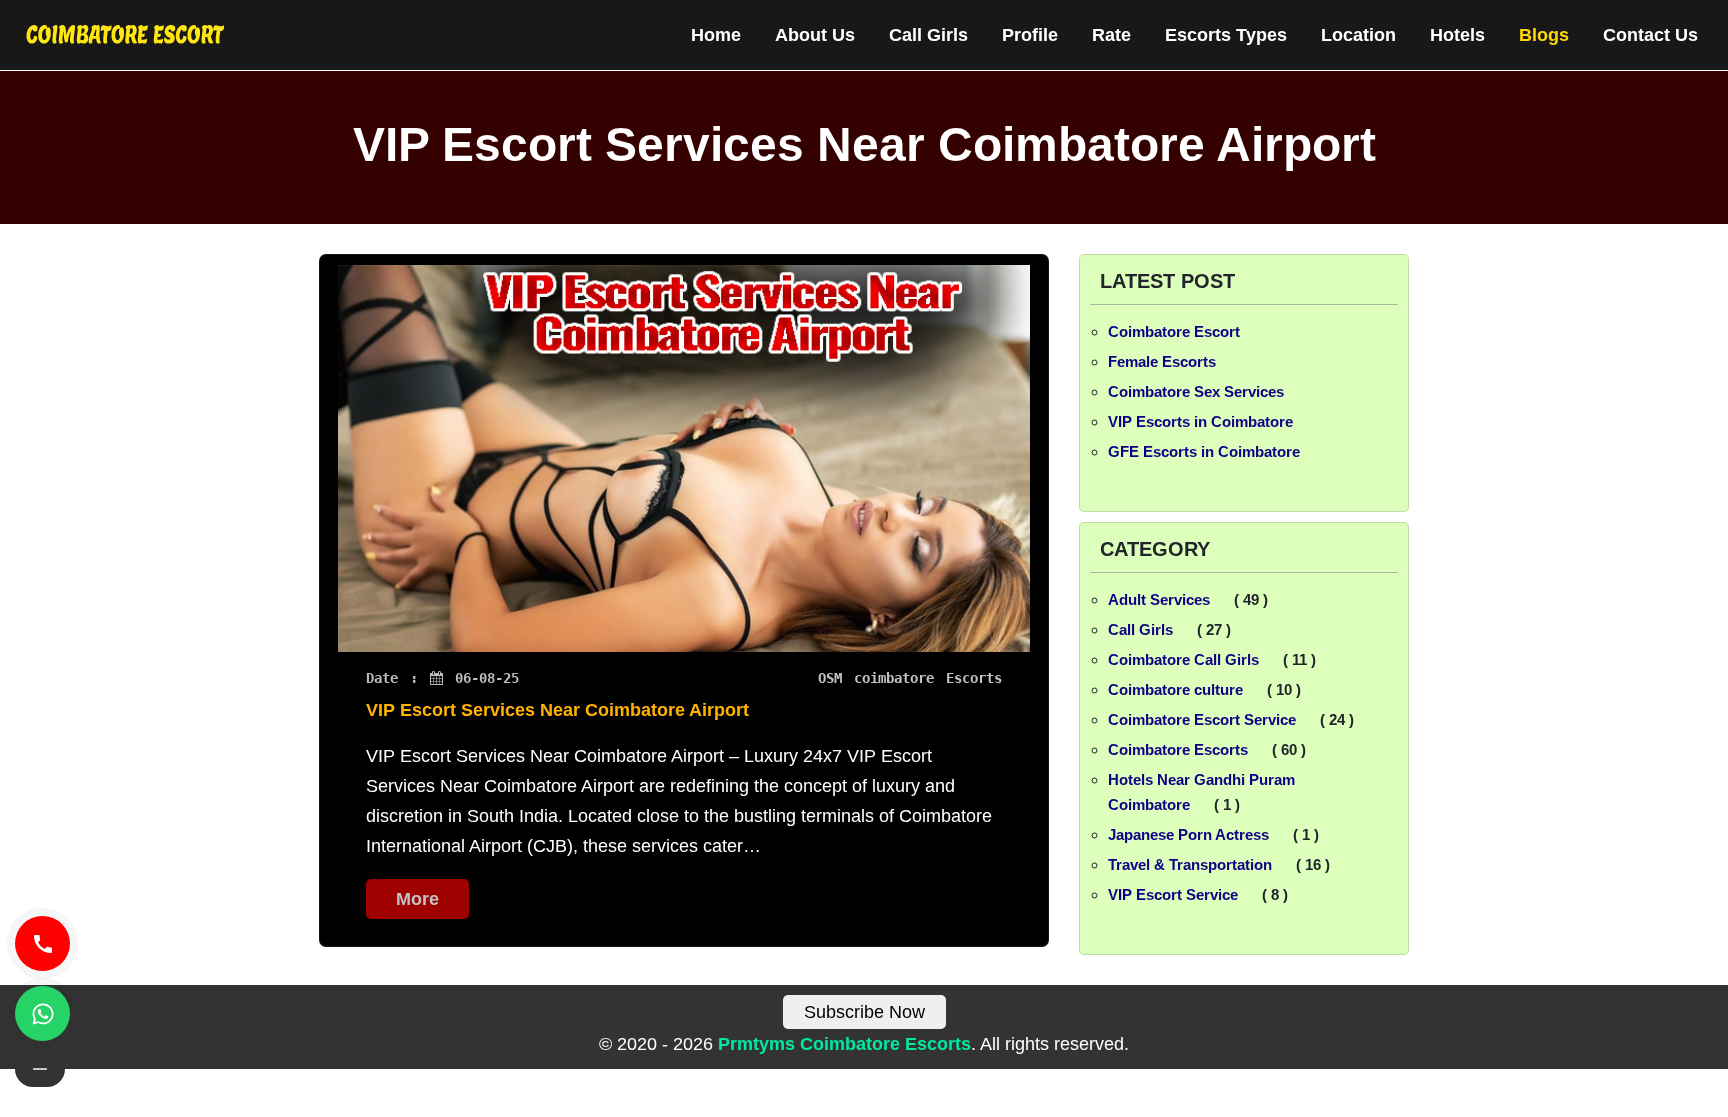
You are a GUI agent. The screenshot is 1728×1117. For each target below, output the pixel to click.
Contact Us (1650, 35)
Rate (1111, 35)
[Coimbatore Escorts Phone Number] (42, 943)
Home (716, 35)
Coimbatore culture (1175, 689)
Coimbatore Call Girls (1183, 659)
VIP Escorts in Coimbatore (1200, 421)
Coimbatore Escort (1174, 331)
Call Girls (928, 35)
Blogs (1544, 35)
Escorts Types (1226, 35)
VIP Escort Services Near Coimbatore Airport (557, 710)
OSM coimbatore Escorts (910, 678)
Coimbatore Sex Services (1196, 391)
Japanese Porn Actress (1188, 834)
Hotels (1457, 35)
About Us (815, 35)
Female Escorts (1162, 361)
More (417, 899)
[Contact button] (40, 1069)
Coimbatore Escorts (1178, 749)
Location (1358, 35)
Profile (1030, 35)
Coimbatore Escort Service (1202, 719)
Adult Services (1159, 599)
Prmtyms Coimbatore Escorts (844, 1044)
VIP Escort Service (1173, 894)
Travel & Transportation (1190, 864)
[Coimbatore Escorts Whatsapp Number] (42, 1013)
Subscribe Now (864, 1012)
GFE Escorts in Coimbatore (1204, 451)
